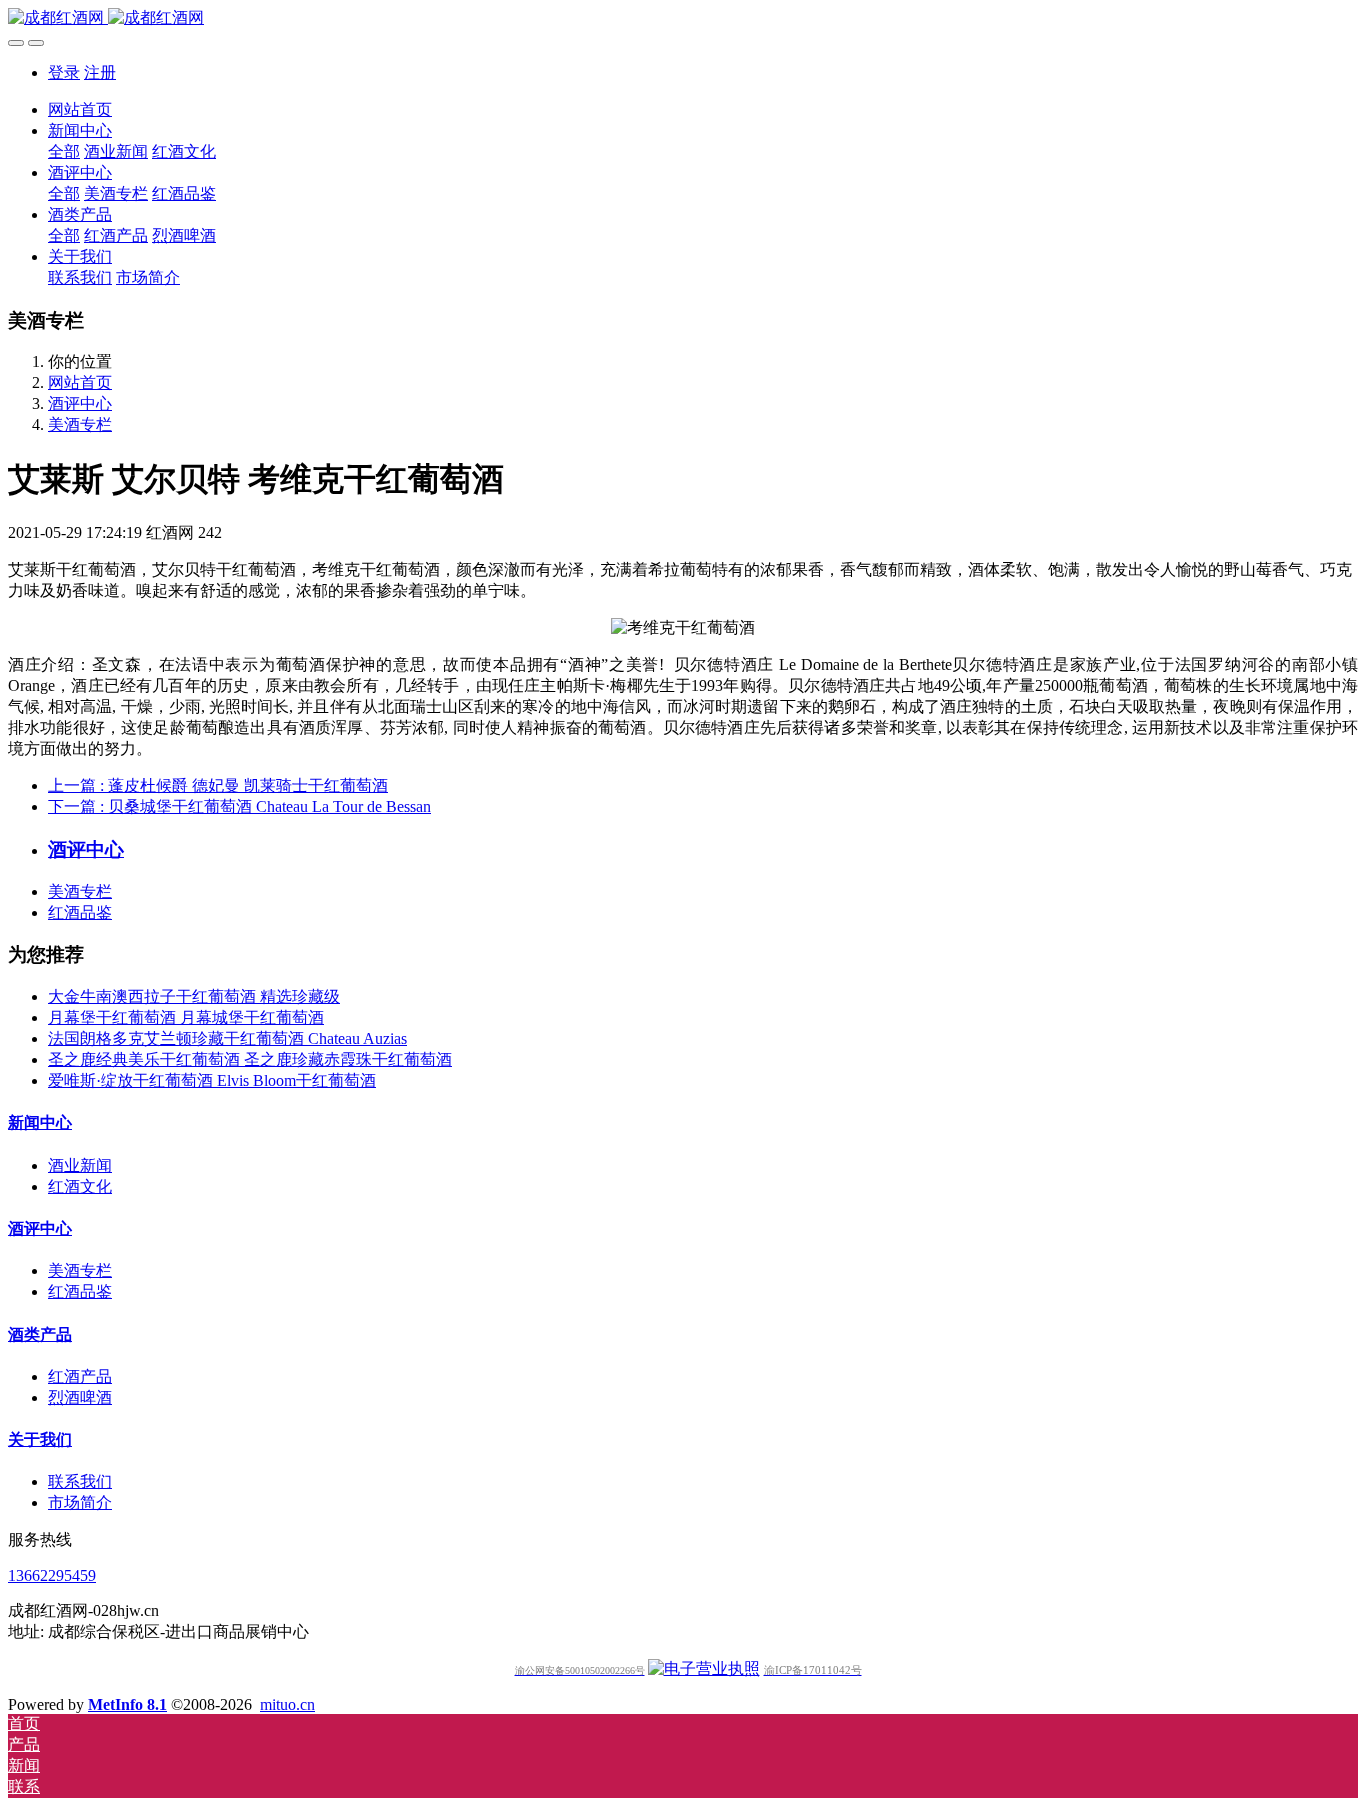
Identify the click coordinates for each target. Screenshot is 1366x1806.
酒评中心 (80, 403)
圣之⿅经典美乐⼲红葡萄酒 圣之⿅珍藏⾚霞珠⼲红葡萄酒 (250, 1059)
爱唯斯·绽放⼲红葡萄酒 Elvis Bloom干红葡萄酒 (212, 1080)
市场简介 (80, 1502)
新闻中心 (40, 1122)
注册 (100, 72)
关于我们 (40, 1439)
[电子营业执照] (704, 1668)
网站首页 (80, 109)
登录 (64, 72)
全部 (64, 151)
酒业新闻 (80, 1165)
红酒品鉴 (80, 912)
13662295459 (52, 1575)
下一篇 (239, 806)
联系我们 (80, 1481)
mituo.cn (287, 1704)
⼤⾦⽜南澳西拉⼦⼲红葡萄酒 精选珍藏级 (194, 996)
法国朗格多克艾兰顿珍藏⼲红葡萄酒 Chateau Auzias (227, 1038)
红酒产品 (80, 1376)
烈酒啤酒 (80, 1397)
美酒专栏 (80, 424)
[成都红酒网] (683, 18)
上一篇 (218, 785)
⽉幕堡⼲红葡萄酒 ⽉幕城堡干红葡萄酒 (186, 1017)
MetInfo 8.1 (127, 1704)
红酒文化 (80, 1186)
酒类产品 (40, 1334)
